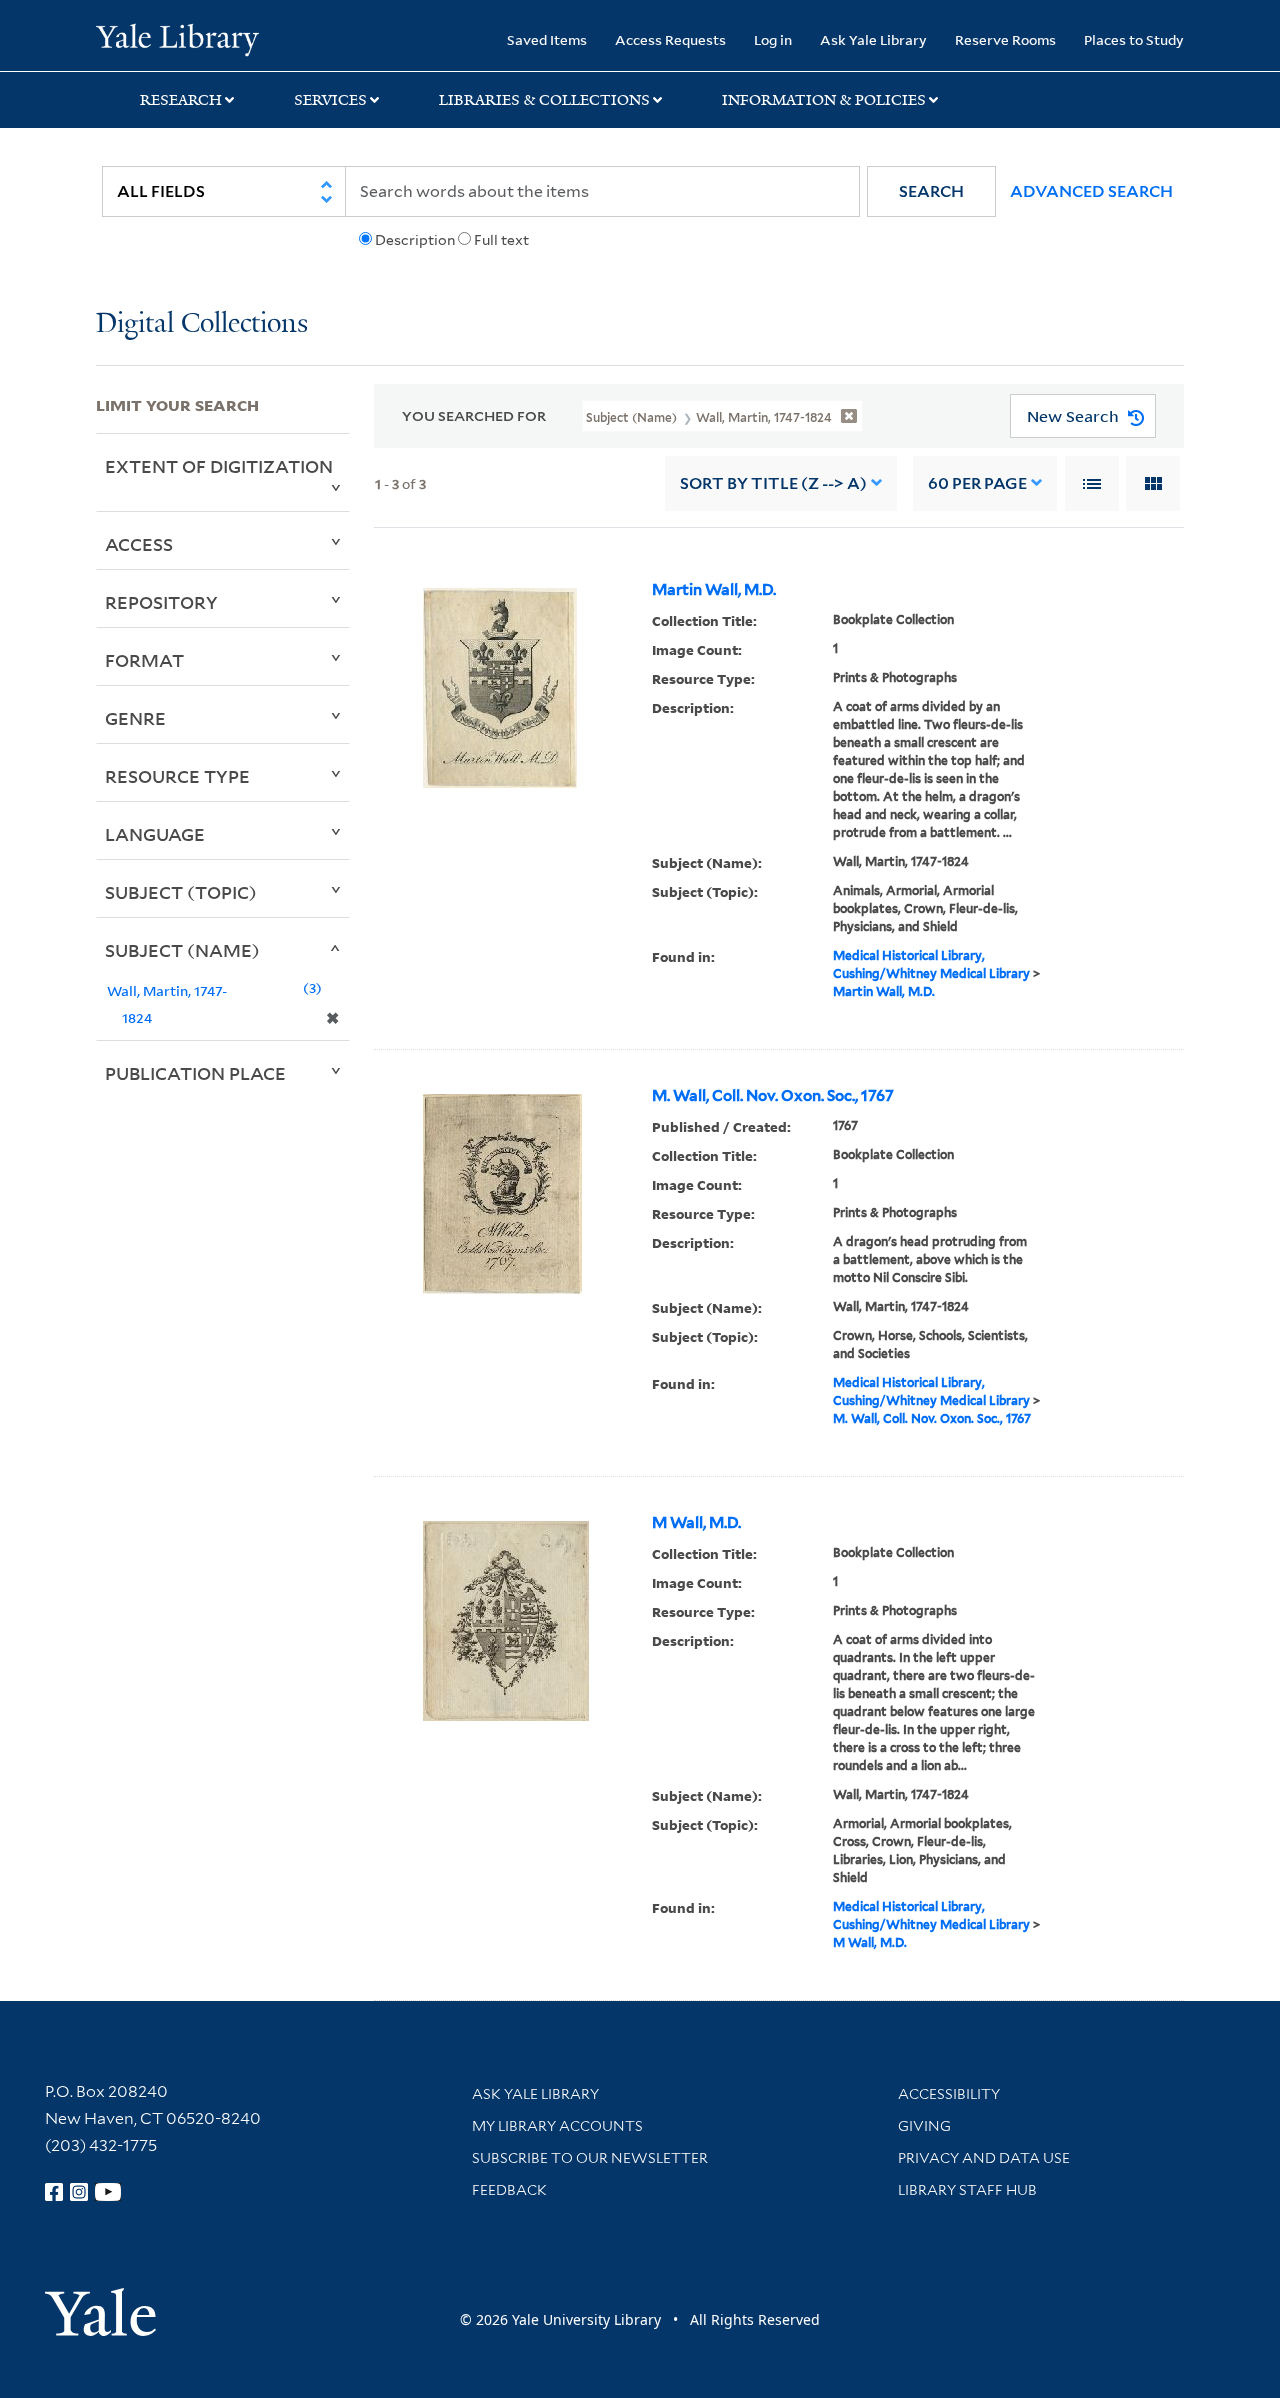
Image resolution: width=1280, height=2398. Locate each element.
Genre (135, 718)
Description (415, 240)
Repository (161, 602)
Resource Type (177, 776)
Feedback (509, 2190)
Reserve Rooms (1005, 39)
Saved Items (547, 39)
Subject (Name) (182, 950)
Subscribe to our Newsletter (590, 2158)
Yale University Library (177, 38)
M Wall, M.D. (696, 1523)
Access (139, 544)
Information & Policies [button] (824, 100)
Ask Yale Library (873, 39)
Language (155, 834)
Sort (773, 483)
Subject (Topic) (181, 892)
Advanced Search (1091, 191)
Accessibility (949, 2094)
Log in (773, 39)
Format (144, 660)
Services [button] (330, 100)
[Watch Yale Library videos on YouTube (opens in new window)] (108, 2192)
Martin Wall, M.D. (714, 590)
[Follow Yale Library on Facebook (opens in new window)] (54, 2192)
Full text (501, 240)
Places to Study (1134, 39)
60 (977, 483)
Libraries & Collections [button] (544, 100)
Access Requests (670, 39)
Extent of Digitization (219, 466)
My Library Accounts (557, 2126)
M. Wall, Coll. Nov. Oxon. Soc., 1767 (773, 1096)
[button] (931, 191)
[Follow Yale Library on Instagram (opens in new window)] (79, 2192)
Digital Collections (202, 324)
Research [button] (181, 100)
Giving (924, 2126)
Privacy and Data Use (984, 2158)
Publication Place (195, 1073)
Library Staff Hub (967, 2190)
